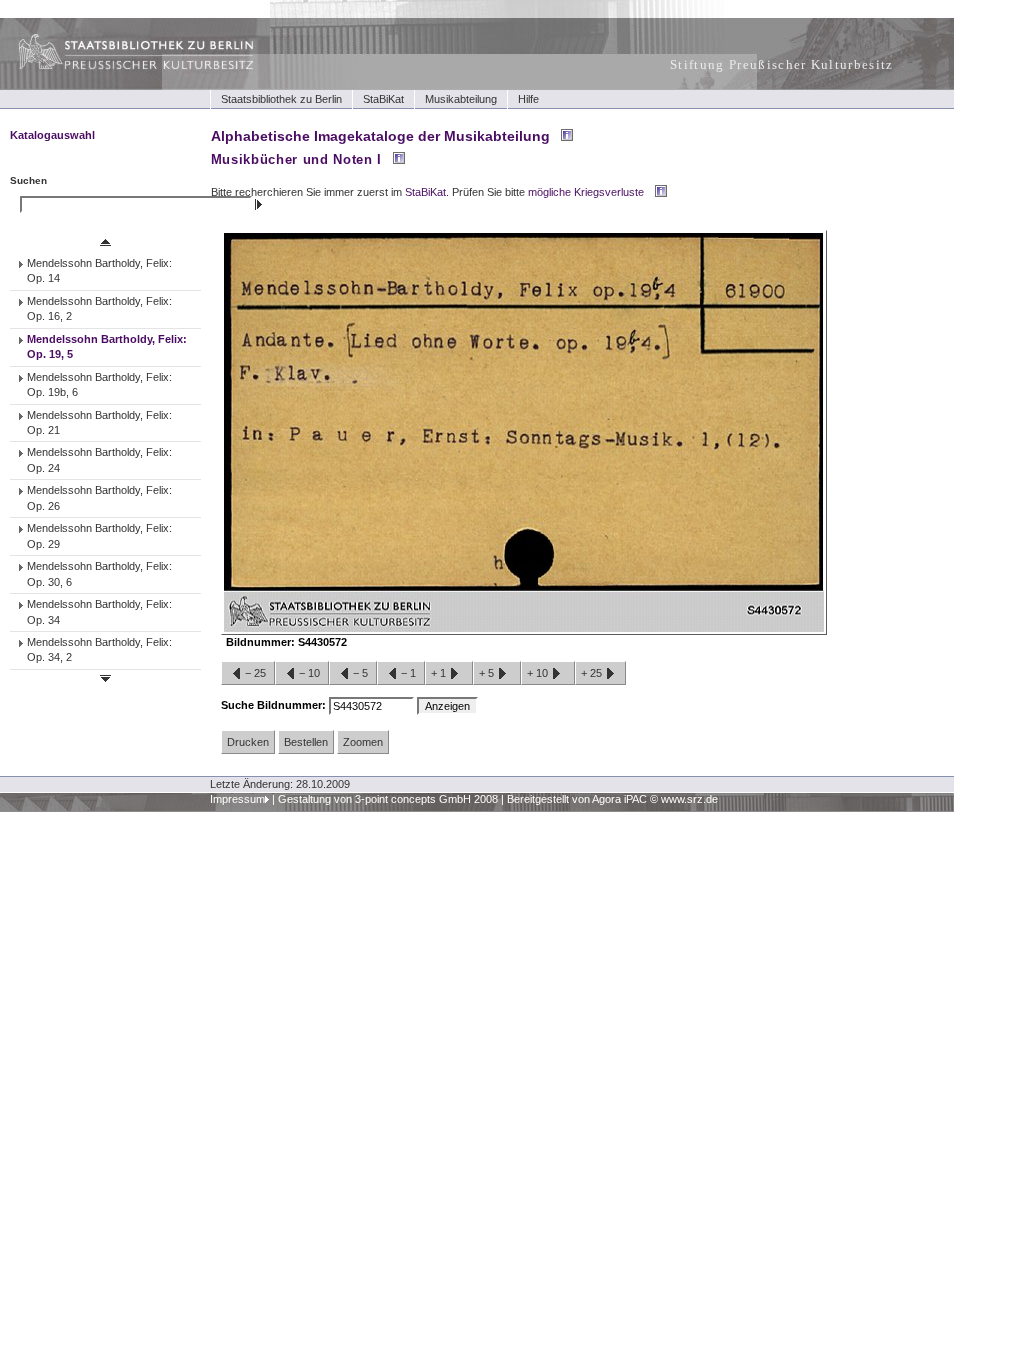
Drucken (248, 742)
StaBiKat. (427, 192)
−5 (360, 673)
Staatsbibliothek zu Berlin (281, 99)
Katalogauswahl (52, 135)
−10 (309, 673)
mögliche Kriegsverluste (586, 192)
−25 (255, 673)
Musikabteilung (461, 99)
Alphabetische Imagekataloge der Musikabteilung (380, 136)
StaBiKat (383, 99)
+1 (440, 673)
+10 (539, 673)
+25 (593, 673)
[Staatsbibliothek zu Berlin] (118, 67)
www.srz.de (689, 799)
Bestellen (306, 742)
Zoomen (363, 742)
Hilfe (528, 99)
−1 (408, 673)
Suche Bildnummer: (275, 705)
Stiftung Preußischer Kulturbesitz (782, 64)
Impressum (237, 799)
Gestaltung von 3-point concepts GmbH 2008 (388, 799)
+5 (488, 673)
